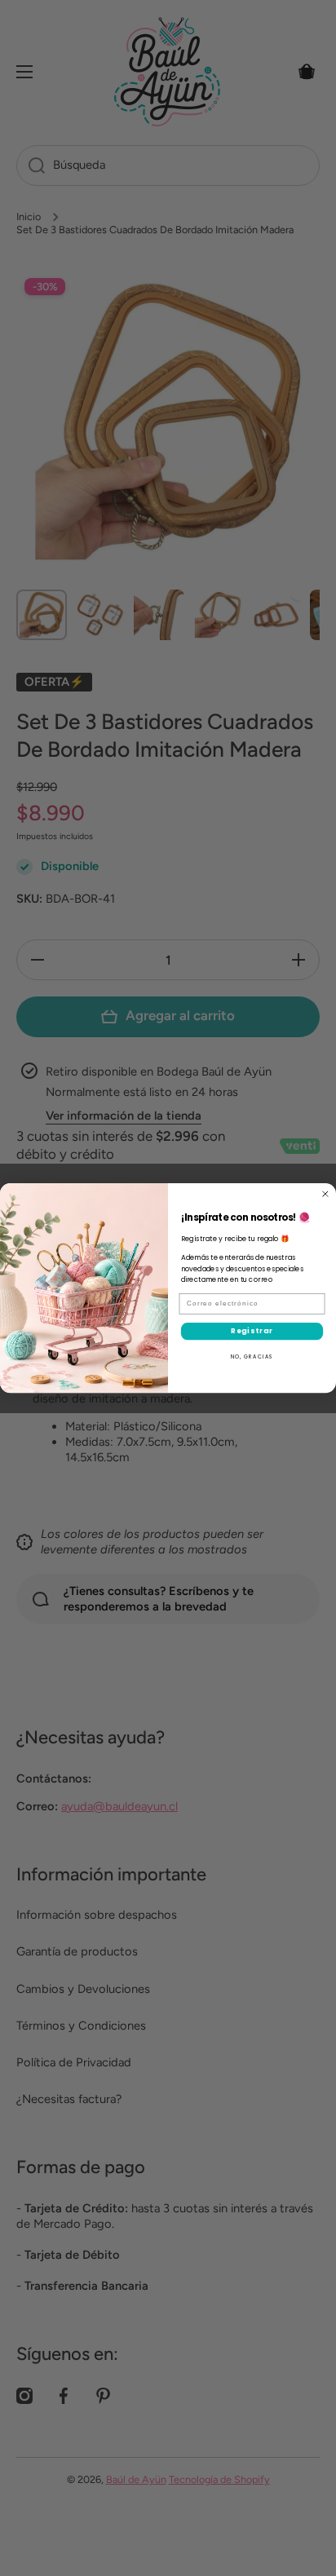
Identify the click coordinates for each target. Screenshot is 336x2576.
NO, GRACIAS (252, 1356)
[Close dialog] (325, 1194)
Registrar (252, 1331)
